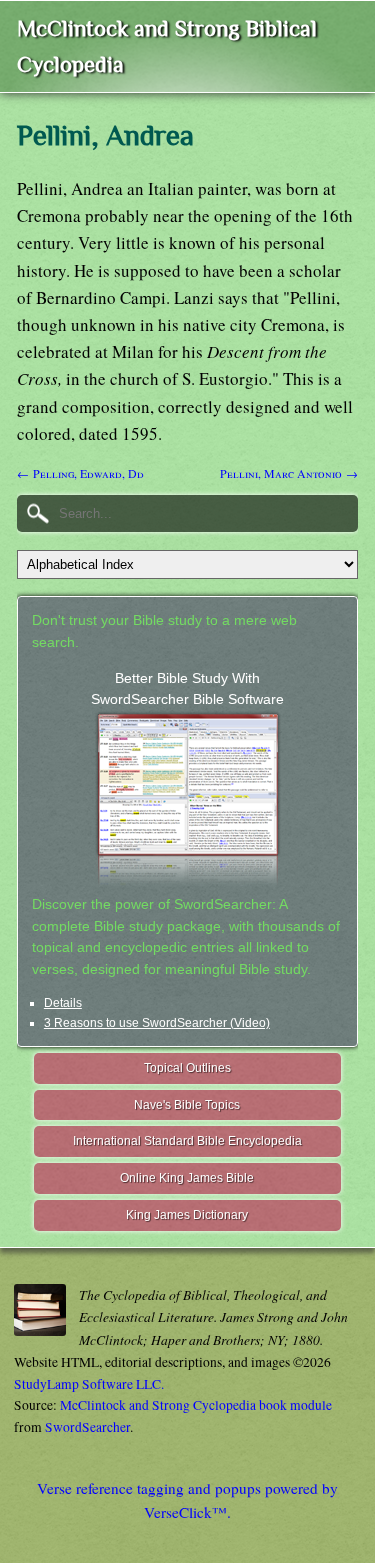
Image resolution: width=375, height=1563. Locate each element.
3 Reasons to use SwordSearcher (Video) (157, 1023)
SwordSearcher (87, 1427)
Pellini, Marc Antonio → (289, 473)
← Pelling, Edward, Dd (80, 473)
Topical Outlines (187, 1068)
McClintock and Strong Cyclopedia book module (196, 1405)
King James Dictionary (187, 1215)
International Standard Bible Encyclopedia (187, 1141)
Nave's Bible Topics (187, 1105)
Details (63, 1003)
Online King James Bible (187, 1178)
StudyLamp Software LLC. (89, 1384)
